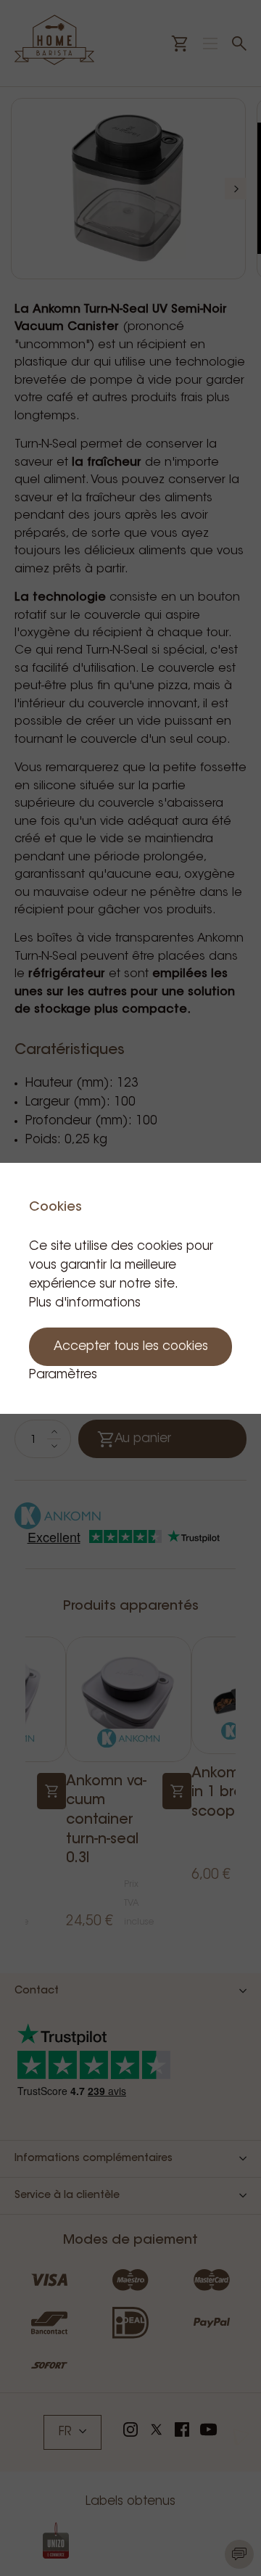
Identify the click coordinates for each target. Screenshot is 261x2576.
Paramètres (63, 1375)
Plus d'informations (85, 1303)
